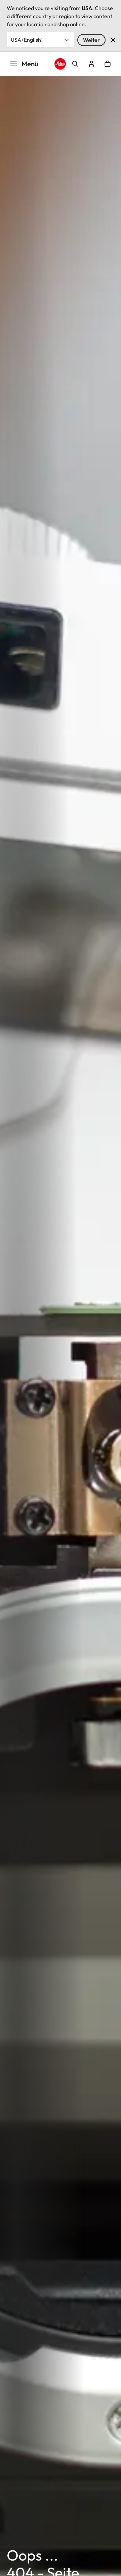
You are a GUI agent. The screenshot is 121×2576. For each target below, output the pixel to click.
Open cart (108, 64)
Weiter (91, 40)
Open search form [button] (75, 64)
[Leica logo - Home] (60, 64)
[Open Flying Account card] (91, 64)
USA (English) (27, 40)
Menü (30, 64)
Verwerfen (113, 40)
